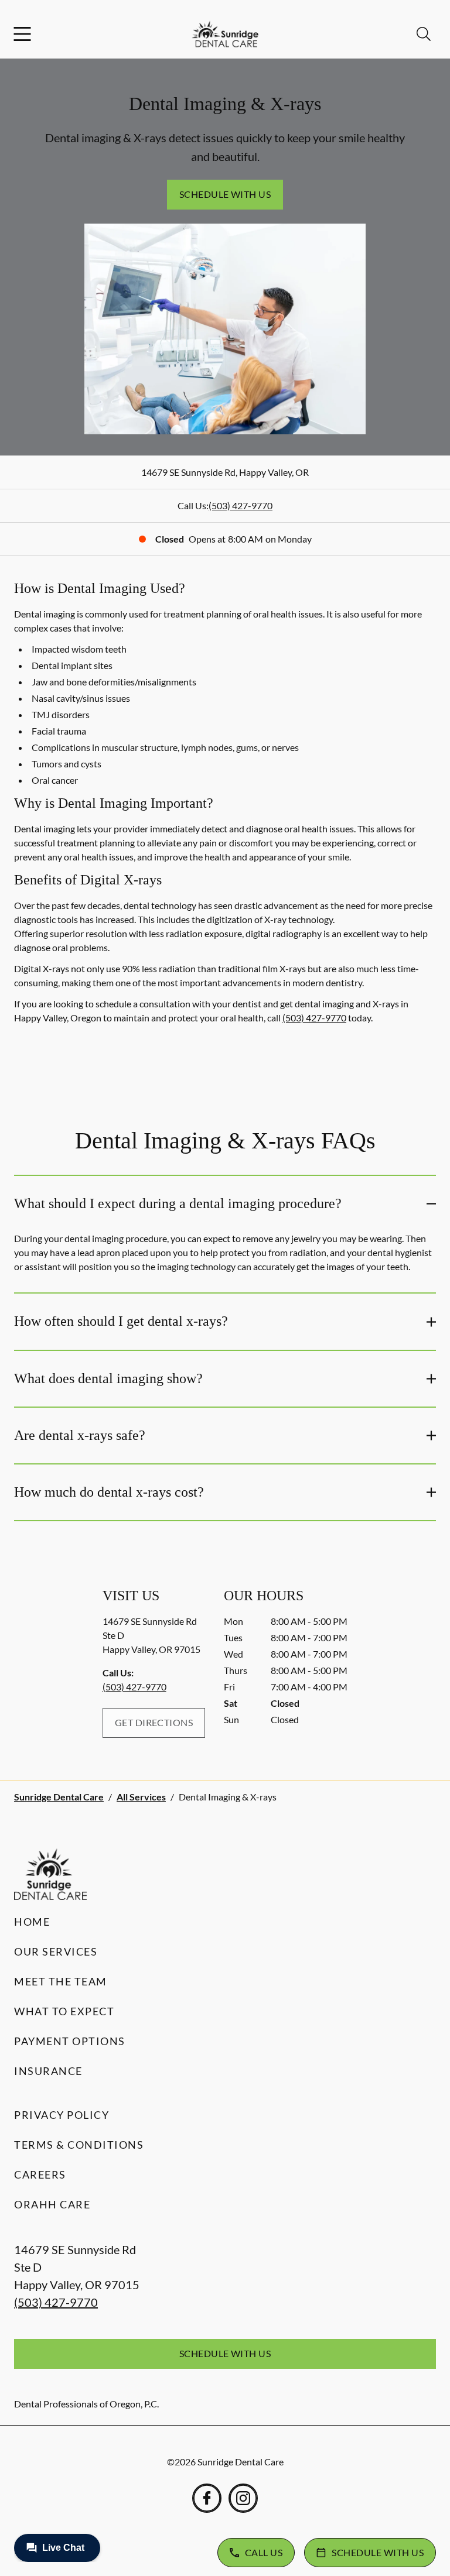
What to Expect (64, 2011)
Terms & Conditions (79, 2145)
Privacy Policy (62, 2115)
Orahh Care (52, 2204)
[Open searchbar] (424, 34)
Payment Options (70, 2041)
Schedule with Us (225, 194)
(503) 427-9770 (241, 505)
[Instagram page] (243, 2498)
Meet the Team (61, 1981)
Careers (40, 2174)
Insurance (48, 2071)
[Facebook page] (207, 2498)
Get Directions (154, 1722)
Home (32, 1922)
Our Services (56, 1951)
